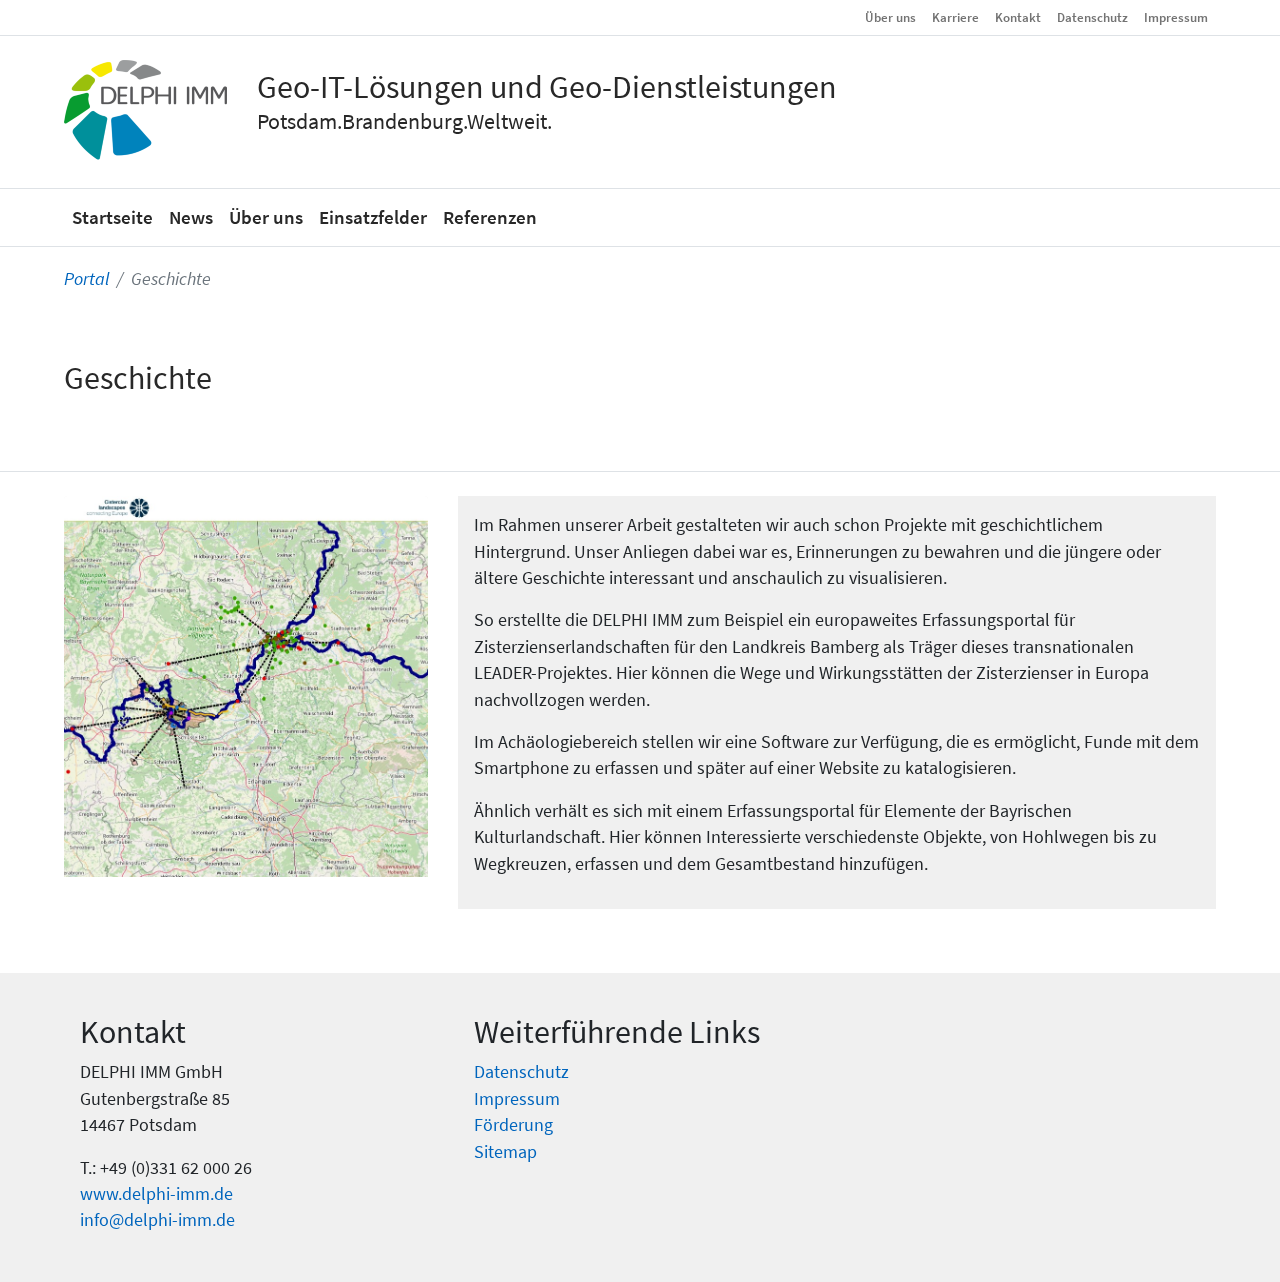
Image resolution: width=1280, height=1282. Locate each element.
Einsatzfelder (373, 217)
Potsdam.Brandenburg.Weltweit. (404, 121)
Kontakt (1018, 17)
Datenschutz (1092, 17)
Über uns (890, 17)
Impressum (1176, 17)
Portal (86, 279)
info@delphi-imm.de (157, 1220)
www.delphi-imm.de (156, 1194)
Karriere (955, 17)
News (191, 217)
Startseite (112, 217)
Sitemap (505, 1152)
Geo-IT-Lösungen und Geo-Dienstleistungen (547, 87)
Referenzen (490, 217)
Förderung (513, 1125)
